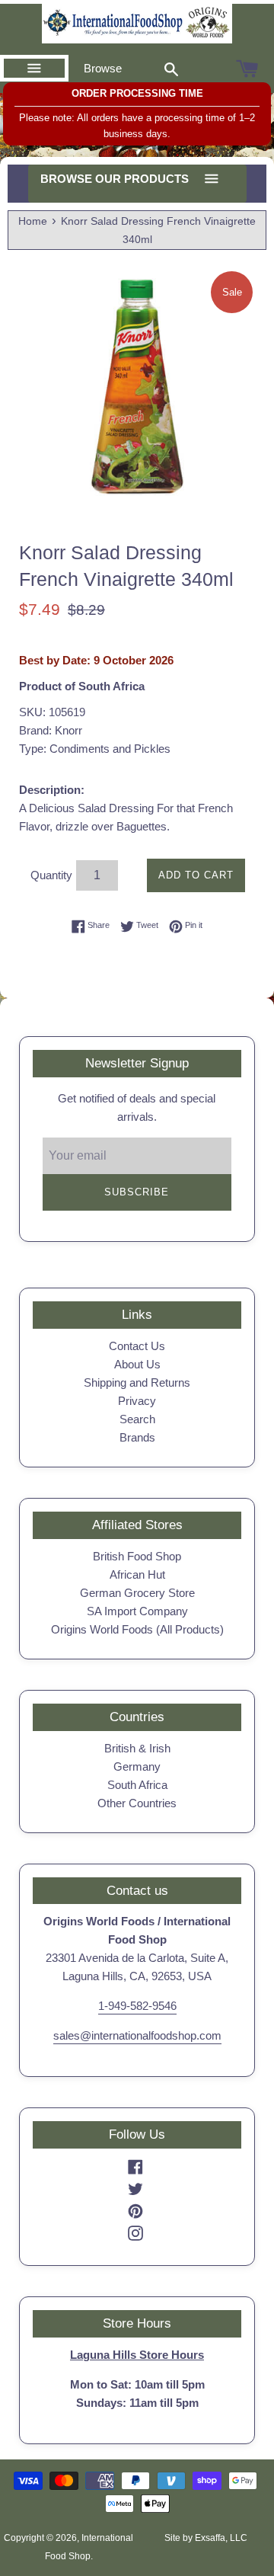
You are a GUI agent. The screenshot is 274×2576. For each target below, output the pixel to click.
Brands (137, 1437)
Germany (137, 1766)
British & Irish (137, 1748)
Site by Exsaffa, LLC (206, 2538)
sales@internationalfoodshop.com (137, 2035)
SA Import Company (137, 1611)
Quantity (51, 875)
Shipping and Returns (137, 1382)
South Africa (137, 1785)
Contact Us (137, 1346)
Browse (103, 68)
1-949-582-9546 (137, 2006)
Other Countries (137, 1803)
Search (137, 1419)
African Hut (137, 1574)
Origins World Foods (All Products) (137, 1629)
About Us (137, 1364)
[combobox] (171, 69)
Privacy (137, 1401)
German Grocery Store (137, 1593)
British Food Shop (137, 1556)
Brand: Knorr (51, 730)
